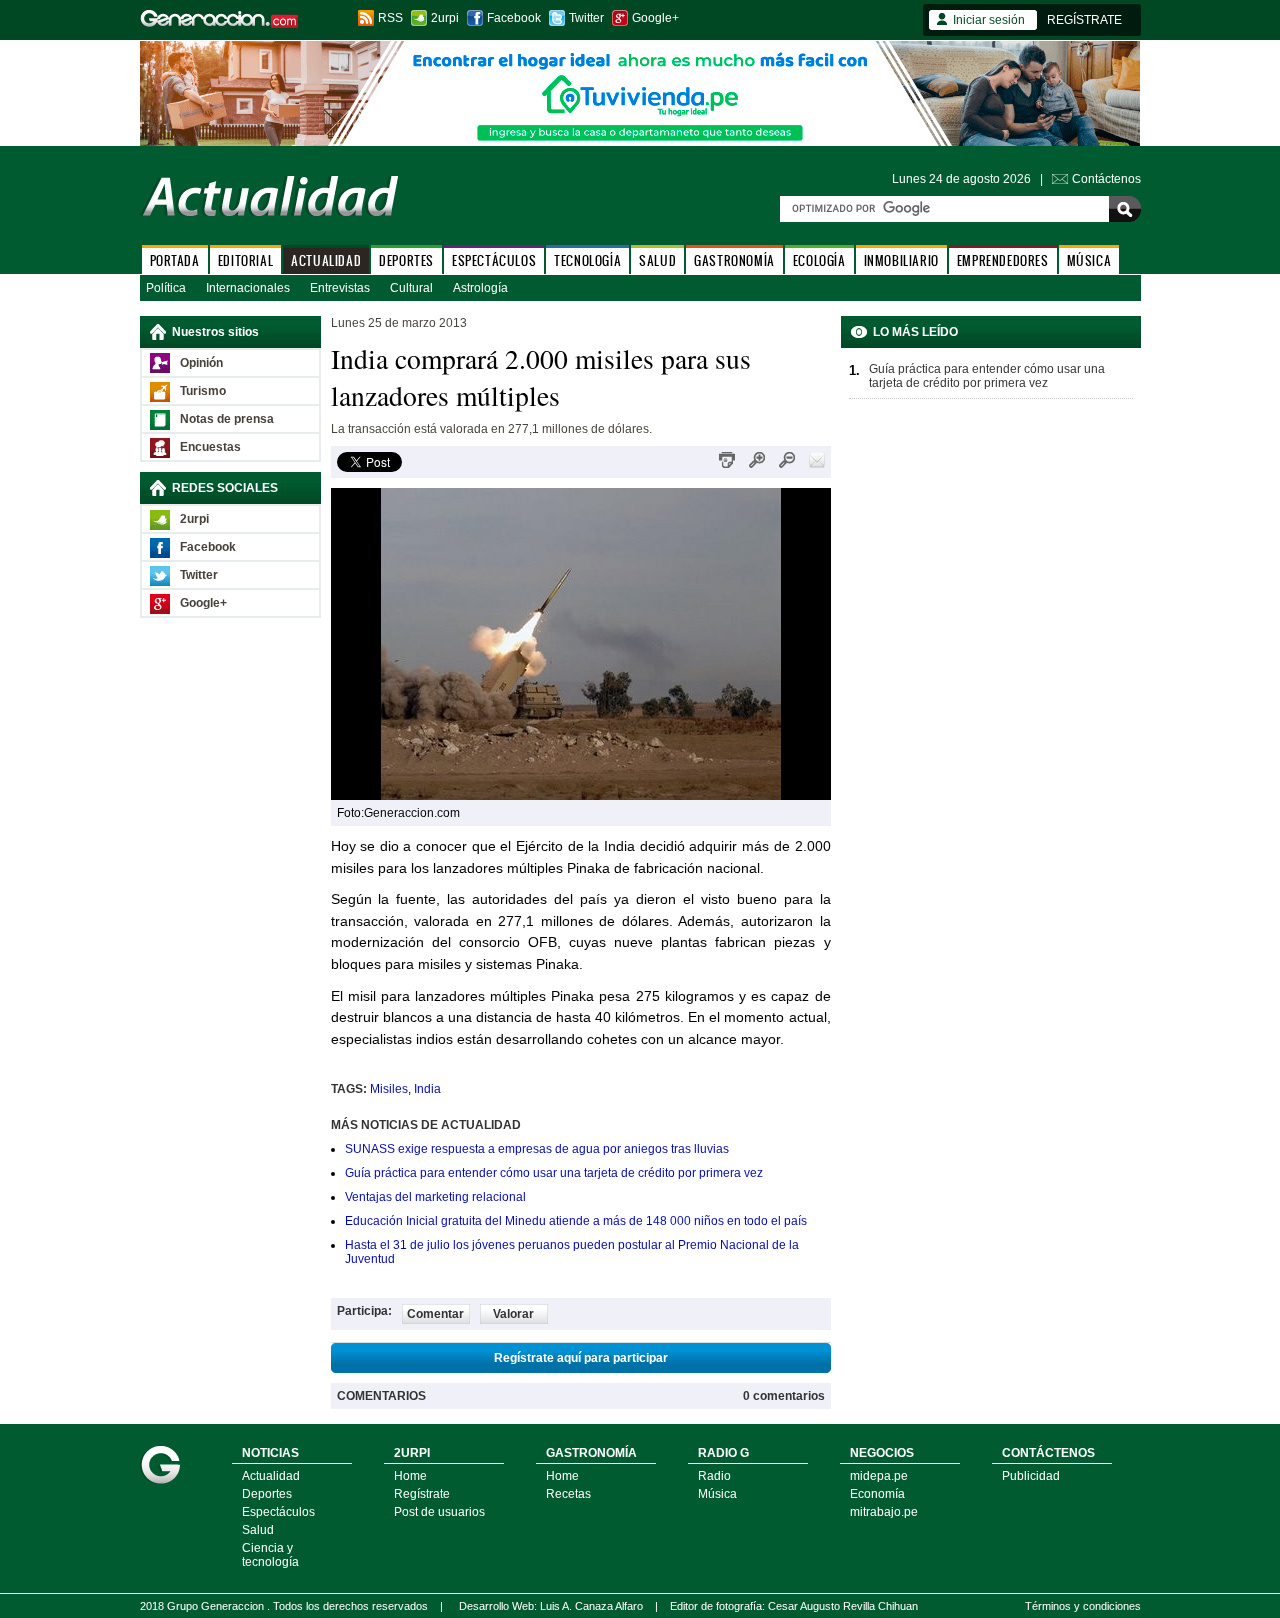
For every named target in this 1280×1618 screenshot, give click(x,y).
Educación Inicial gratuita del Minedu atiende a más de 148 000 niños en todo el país (576, 1221)
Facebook (514, 18)
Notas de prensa (227, 419)
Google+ (655, 18)
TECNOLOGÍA (587, 260)
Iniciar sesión (989, 20)
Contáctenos (1106, 179)
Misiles (389, 1089)
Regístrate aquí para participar (581, 1358)
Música (717, 1494)
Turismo (203, 391)
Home (410, 1476)
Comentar (435, 1314)
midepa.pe (879, 1476)
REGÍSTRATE (1084, 20)
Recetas (568, 1494)
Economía (877, 1494)
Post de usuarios (439, 1512)
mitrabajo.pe (884, 1512)
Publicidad (1031, 1476)
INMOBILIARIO (901, 260)
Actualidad (271, 1476)
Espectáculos (278, 1512)
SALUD (657, 260)
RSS (390, 18)
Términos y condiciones (1083, 1606)
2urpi (445, 18)
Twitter (586, 18)
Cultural (411, 288)
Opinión (201, 363)
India (427, 1089)
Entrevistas (340, 288)
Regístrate (422, 1494)
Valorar (513, 1314)
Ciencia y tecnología (270, 1555)
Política (166, 288)
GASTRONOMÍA (734, 260)
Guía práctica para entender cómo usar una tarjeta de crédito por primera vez (554, 1173)
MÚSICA (1089, 260)
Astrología (480, 288)
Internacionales (248, 288)
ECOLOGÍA (819, 260)
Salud (258, 1530)
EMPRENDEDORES (1003, 260)
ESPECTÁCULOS (494, 260)
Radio (714, 1476)
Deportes (267, 1494)
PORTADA (175, 260)
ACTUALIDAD (326, 260)
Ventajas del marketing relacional (435, 1197)
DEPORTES (406, 260)
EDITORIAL (245, 260)
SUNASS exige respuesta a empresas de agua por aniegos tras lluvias (537, 1149)
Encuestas (210, 447)
